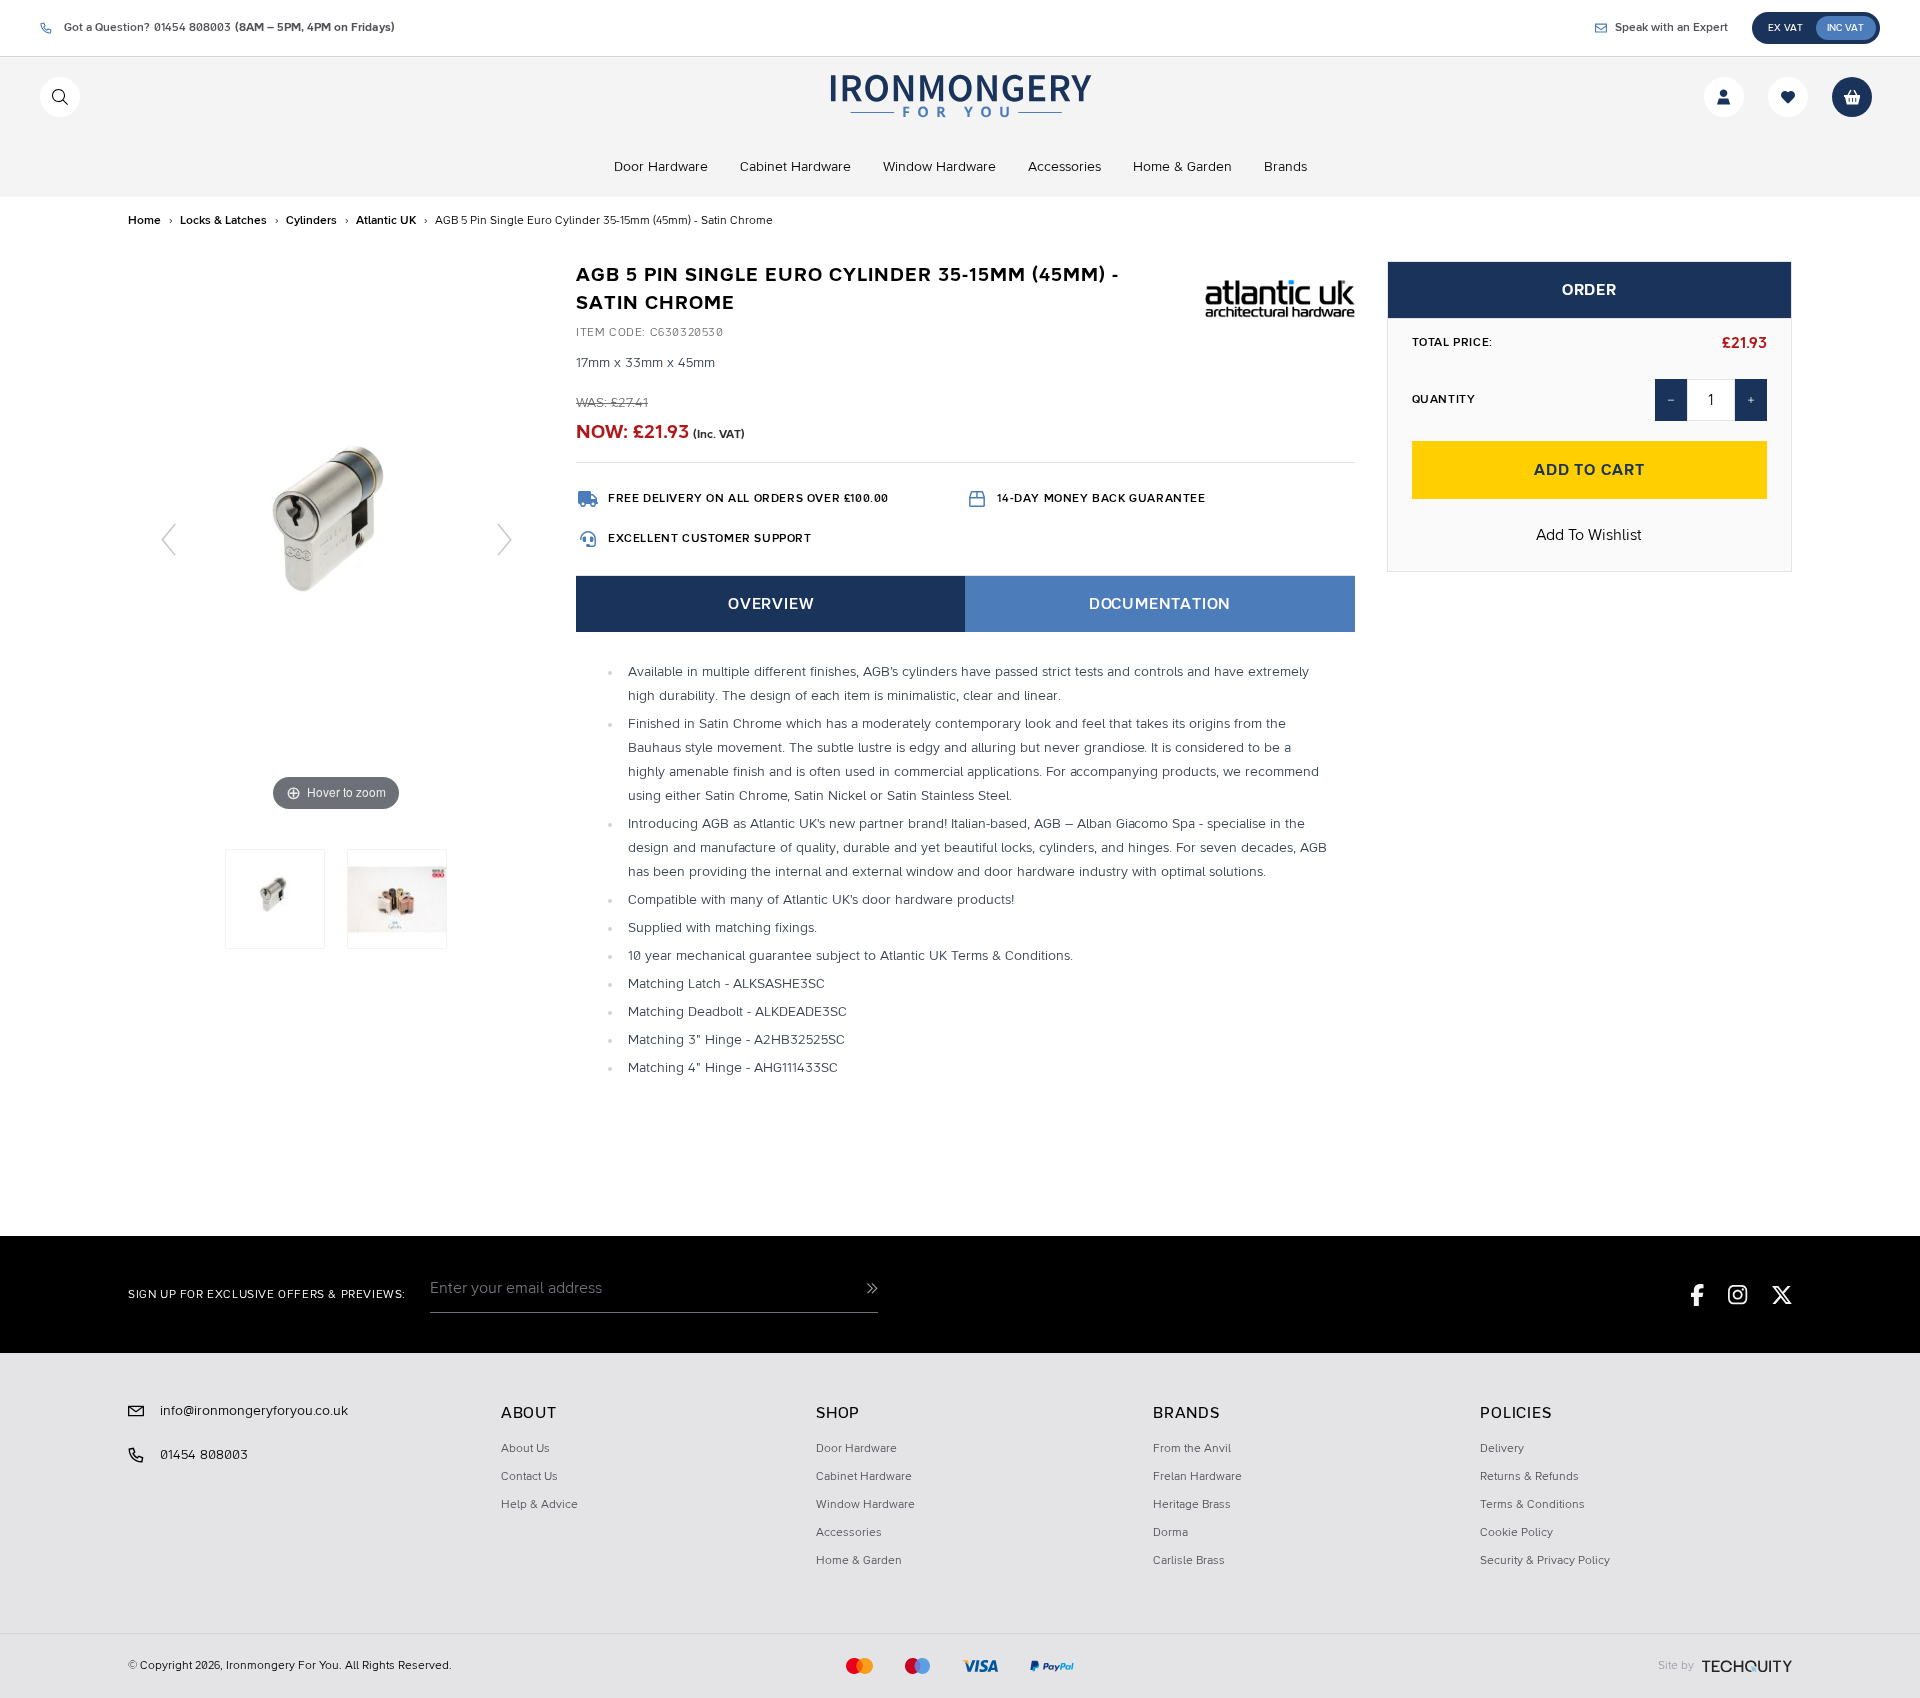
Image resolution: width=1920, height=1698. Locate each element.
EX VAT (1785, 28)
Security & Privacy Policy (1545, 1561)
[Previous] (168, 538)
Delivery (1502, 1449)
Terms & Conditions (1532, 1505)
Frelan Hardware (1197, 1477)
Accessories (849, 1533)
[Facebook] (1697, 1295)
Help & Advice (539, 1505)
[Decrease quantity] (1671, 400)
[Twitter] (1782, 1295)
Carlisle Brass (1189, 1561)
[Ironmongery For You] (959, 97)
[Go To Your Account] (1724, 97)
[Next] (504, 538)
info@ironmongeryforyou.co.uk (254, 1411)
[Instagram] (1738, 1295)
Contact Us (529, 1477)
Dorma (1170, 1533)
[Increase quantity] (1751, 400)
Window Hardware (865, 1505)
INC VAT (1845, 28)
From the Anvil (1192, 1449)
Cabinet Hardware (864, 1477)
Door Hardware (856, 1449)
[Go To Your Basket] (1852, 97)
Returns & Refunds (1529, 1477)
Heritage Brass (1192, 1505)
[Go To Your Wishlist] (1788, 97)
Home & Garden (859, 1561)
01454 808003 (204, 1455)
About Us (525, 1449)
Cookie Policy (1516, 1533)
